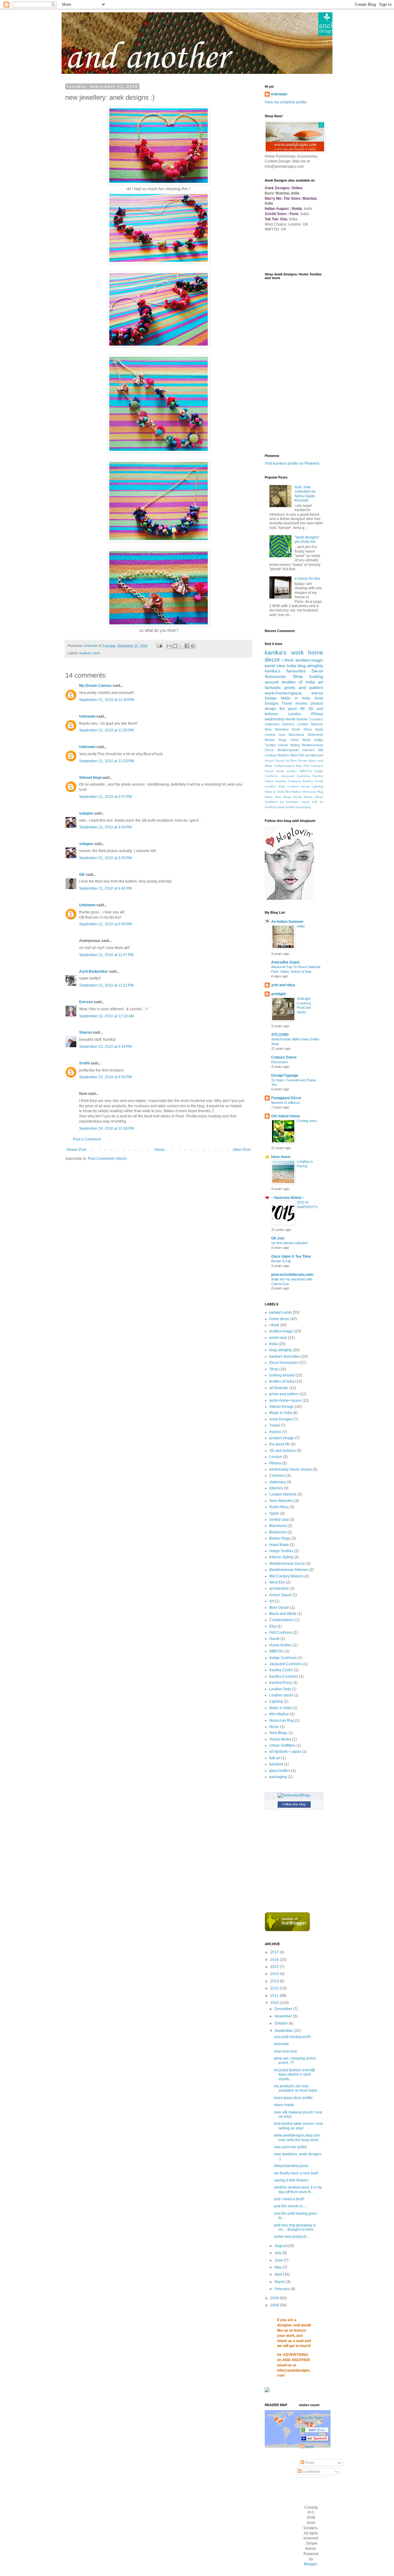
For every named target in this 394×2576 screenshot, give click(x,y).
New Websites (277, 729)
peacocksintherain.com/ (292, 1275)
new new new (285, 2051)
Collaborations (284, 766)
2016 (275, 1960)
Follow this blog (294, 1804)
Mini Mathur (293, 792)
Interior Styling (289, 745)
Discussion (279, 1062)
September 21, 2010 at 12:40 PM (107, 700)
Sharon (85, 1032)
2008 (275, 2305)
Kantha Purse (313, 781)
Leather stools (298, 786)
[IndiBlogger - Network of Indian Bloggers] (287, 1930)
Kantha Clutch (281, 1670)
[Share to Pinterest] (193, 646)
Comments (311, 2472)
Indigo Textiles (281, 1551)
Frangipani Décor (286, 1098)
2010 (275, 2003)
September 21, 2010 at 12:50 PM (107, 730)
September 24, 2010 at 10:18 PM (107, 1128)
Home (160, 1150)
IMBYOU (306, 771)
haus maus (281, 1157)
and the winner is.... (290, 2206)
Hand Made (301, 740)
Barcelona (296, 735)
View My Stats (311, 2418)
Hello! (301, 926)
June (279, 2260)
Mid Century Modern (286, 1576)
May (279, 2267)
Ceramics (316, 719)
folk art (318, 802)
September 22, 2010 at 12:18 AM (107, 1016)
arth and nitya (283, 985)
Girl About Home (286, 1116)
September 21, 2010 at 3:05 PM (105, 858)
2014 (275, 1974)
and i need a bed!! (289, 2199)
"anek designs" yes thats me (307, 539)
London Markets (310, 724)
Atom (309, 2447)
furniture (271, 807)
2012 (275, 1988)
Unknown (87, 716)
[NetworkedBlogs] (294, 1795)
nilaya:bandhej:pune (291, 2166)
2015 (275, 1967)
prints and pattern (304, 687)
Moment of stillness (285, 1103)
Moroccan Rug (313, 792)
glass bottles (286, 807)
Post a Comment (87, 1139)
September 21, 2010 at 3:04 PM (105, 827)
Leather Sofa (275, 786)
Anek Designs (281, 1419)
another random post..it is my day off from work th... (298, 2189)
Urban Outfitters (282, 1745)
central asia (275, 735)
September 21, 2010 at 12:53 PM (107, 761)
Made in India (296, 698)
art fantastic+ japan (295, 802)
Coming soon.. (308, 1121)
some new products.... (292, 2237)
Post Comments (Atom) (107, 1159)
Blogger (311, 2564)
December (284, 2009)
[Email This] (169, 646)
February (283, 2289)
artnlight (278, 994)
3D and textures (283, 1451)
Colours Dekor (284, 1057)
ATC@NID (280, 1035)
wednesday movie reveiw (286, 719)
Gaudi (269, 771)
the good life (292, 709)
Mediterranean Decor (287, 1564)
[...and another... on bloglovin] (289, 899)
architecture (314, 755)
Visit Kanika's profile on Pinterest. (292, 463)
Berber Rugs (276, 740)
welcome (281, 2044)
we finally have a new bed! (296, 2173)
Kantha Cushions (288, 781)
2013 (275, 1981)
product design (282, 1438)
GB (82, 875)
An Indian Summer (287, 922)
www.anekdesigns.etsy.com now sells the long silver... (298, 2137)
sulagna (86, 813)
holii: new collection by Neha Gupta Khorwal (305, 494)
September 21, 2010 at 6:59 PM (105, 924)
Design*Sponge (285, 1076)
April (279, 2274)
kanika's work (90, 653)
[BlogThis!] (175, 646)
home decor (279, 1319)
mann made (284, 2105)
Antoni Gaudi (274, 761)
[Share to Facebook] (187, 646)
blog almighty (310, 666)
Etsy (299, 766)
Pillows (317, 714)
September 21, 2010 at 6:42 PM (105, 888)
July (278, 2253)
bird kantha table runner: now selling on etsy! (298, 2126)
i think (288, 660)
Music (269, 797)
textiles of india (298, 682)
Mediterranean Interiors (296, 750)
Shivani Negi (90, 778)
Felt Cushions (314, 766)
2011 (275, 1996)
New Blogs (283, 797)
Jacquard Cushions (295, 776)
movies (302, 703)
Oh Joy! (278, 1238)
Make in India (274, 792)
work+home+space (283, 693)
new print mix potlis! (290, 2147)
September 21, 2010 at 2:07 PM (105, 797)
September (284, 2031)
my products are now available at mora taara (295, 2088)
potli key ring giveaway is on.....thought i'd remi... (295, 2227)
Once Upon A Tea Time (291, 1256)
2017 (275, 1952)
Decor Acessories (284, 1363)
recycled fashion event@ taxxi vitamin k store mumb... (295, 2075)
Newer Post (76, 1150)
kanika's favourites (285, 671)
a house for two (307, 579)
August (281, 2246)
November (284, 2016)
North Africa (302, 729)
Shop (298, 676)
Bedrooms (316, 735)
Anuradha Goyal (285, 962)
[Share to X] (181, 646)
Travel (287, 703)
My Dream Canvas (95, 686)
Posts (309, 2463)
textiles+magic (309, 660)
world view (275, 666)
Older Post (241, 1150)
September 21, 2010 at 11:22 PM (106, 985)
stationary (272, 724)
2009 (275, 2298)
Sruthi (84, 1063)
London (295, 714)
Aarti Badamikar (94, 972)
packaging (304, 807)
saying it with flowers (291, 2180)
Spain (319, 729)
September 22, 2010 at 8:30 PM (105, 1077)
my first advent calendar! (290, 1243)
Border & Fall (281, 1261)
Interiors (288, 724)
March (280, 2282)
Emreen (86, 1002)
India (291, 666)
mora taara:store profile (293, 2098)
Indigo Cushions (283, 1658)
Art (287, 761)
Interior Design (282, 1407)
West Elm (297, 755)
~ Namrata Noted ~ (288, 1198)
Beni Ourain (299, 761)
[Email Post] (159, 646)
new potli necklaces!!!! (292, 2037)
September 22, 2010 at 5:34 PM (105, 1047)
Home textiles (287, 771)
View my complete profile (286, 102)
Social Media (303, 797)
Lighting (318, 786)
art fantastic (279, 1388)
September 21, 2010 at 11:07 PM (106, 955)
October (282, 2023)
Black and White (283, 1614)
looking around (282, 1375)
